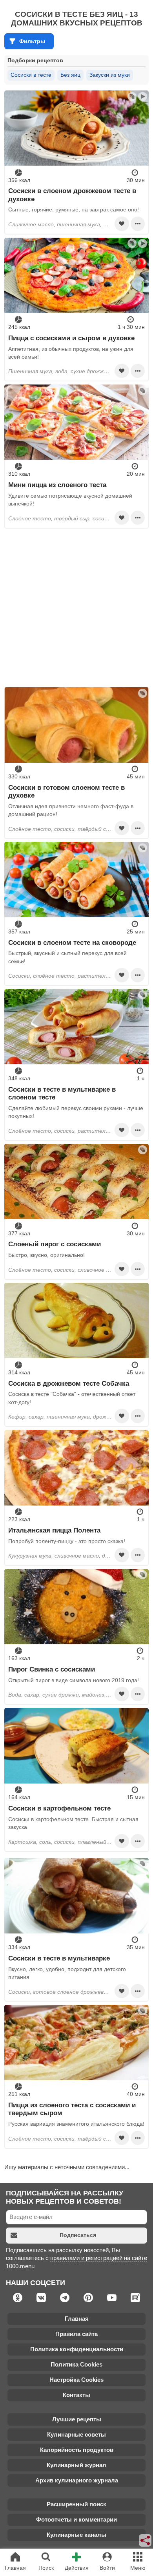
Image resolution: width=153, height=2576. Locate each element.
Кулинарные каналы (76, 2535)
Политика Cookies (76, 2364)
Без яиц (70, 75)
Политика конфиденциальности (77, 2349)
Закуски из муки (110, 75)
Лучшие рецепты (77, 2419)
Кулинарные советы (76, 2434)
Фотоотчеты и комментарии (76, 2519)
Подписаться (78, 2235)
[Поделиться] (146, 2540)
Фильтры (32, 41)
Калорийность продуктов (77, 2450)
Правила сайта (76, 2334)
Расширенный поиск (76, 2504)
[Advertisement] (76, 608)
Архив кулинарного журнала (77, 2480)
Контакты (76, 2395)
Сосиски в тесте (31, 75)
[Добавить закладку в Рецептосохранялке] (122, 224)
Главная (77, 2319)
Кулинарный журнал (76, 2465)
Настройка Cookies (76, 2380)
